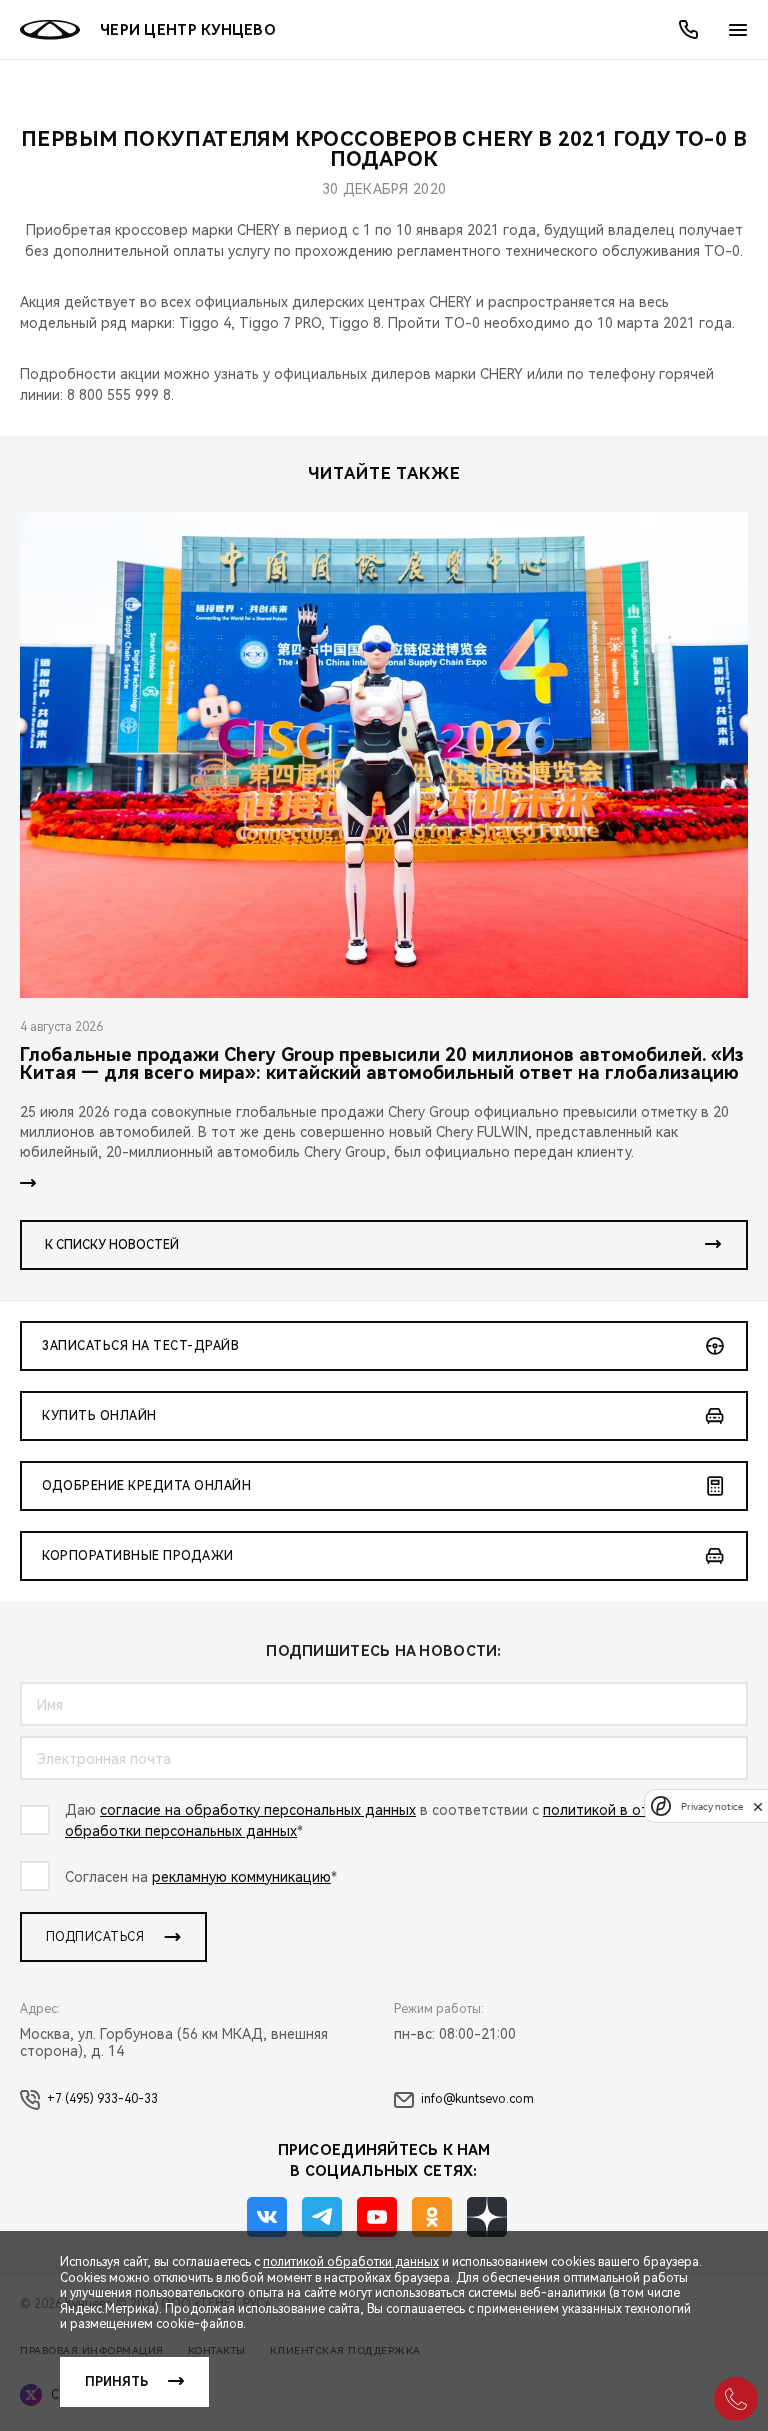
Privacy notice (712, 1806)
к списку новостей (112, 1245)
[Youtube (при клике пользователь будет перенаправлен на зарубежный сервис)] (377, 2217)
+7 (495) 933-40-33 (102, 2099)
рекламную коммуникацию (241, 1877)
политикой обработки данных (351, 2262)
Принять (116, 2382)
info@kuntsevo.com (477, 2099)
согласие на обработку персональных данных (258, 1810)
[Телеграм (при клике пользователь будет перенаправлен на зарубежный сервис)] (322, 2217)
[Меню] (738, 30)
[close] (758, 1806)
